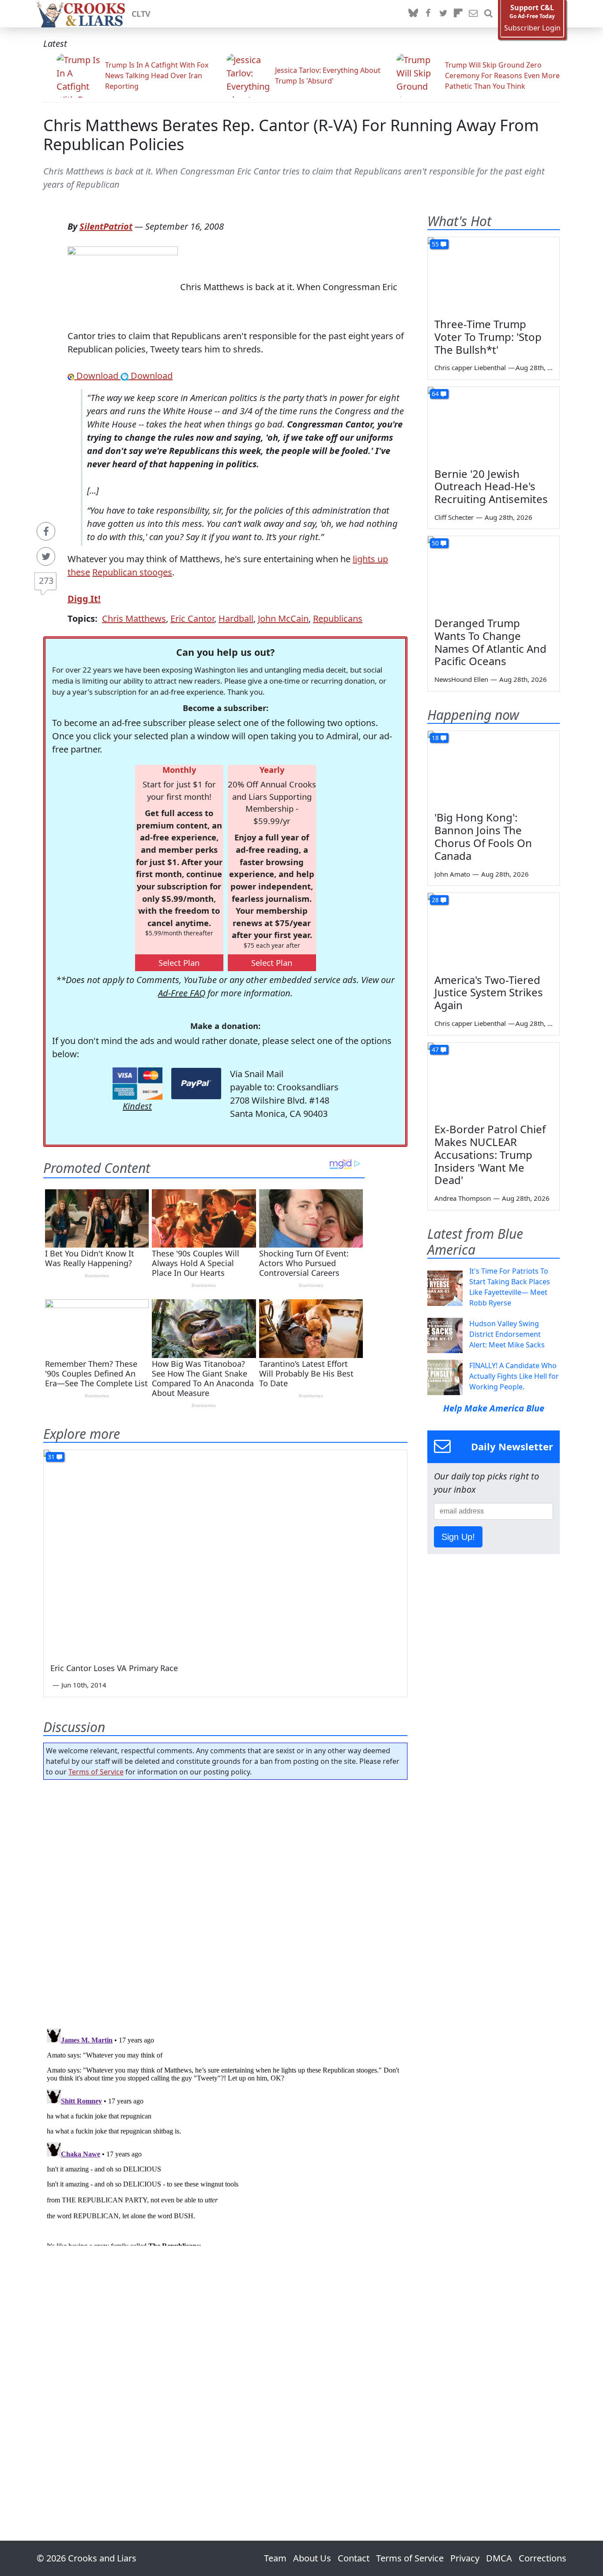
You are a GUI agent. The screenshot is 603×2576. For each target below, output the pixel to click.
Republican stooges (132, 572)
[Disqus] (225, 2135)
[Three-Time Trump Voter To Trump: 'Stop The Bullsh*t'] (494, 274)
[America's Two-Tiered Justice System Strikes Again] (494, 930)
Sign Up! (458, 1537)
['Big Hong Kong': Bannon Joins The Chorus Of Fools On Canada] (494, 768)
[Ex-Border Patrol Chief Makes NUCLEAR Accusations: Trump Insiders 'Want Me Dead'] (494, 1080)
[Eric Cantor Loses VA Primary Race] (225, 1552)
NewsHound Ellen (461, 679)
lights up (370, 559)
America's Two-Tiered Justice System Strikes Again (489, 993)
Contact (354, 2558)
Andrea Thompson (463, 1198)
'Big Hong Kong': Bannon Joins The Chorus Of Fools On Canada (483, 836)
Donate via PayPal (196, 1084)
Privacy (465, 2558)
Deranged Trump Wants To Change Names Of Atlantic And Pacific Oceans (490, 642)
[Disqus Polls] (226, 1901)
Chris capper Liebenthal (470, 367)
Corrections (543, 2558)
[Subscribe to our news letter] (473, 14)
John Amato (452, 874)
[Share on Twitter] (46, 556)
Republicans (338, 618)
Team (275, 2558)
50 (435, 543)
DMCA (499, 2558)
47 (435, 1050)
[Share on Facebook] (46, 531)
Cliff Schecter (454, 517)
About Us (312, 2558)
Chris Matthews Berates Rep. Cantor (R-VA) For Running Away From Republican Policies (291, 135)
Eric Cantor (192, 618)
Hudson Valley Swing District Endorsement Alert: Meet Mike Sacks (507, 1334)
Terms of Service (96, 1772)
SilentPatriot (106, 226)
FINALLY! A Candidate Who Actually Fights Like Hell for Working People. (514, 1376)
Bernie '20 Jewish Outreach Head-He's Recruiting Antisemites (491, 486)
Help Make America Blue (494, 1408)
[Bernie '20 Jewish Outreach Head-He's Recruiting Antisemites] (494, 424)
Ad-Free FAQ (182, 993)
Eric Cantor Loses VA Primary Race (114, 1668)
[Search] (488, 14)
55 (435, 244)
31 (51, 1457)
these (79, 572)
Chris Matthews (134, 618)
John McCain (283, 618)
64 (435, 394)
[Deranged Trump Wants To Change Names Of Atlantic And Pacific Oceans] (494, 573)
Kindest (137, 1106)
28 (435, 900)
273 (46, 581)
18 (435, 738)
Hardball (236, 618)
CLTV (141, 14)
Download (97, 376)
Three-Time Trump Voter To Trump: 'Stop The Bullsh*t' (488, 337)
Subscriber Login (532, 28)
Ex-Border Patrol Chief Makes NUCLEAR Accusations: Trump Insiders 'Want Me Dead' (490, 1154)
